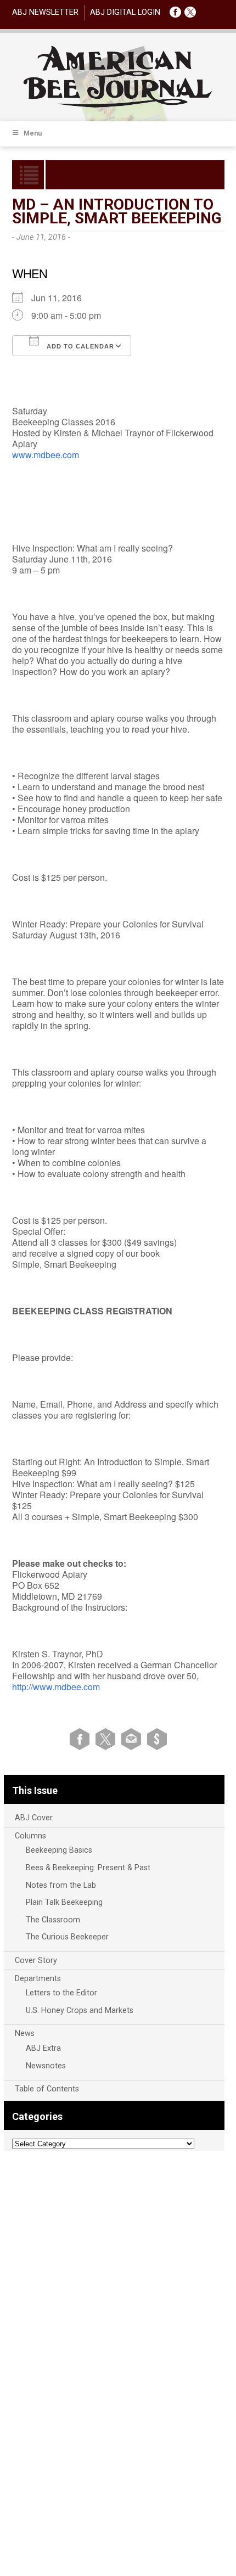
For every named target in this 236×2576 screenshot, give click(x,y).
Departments (38, 1979)
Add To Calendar (79, 346)
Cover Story (36, 1961)
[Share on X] (107, 1739)
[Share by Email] (133, 1739)
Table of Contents (47, 2089)
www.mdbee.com (46, 455)
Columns (30, 1836)
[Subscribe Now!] (157, 1739)
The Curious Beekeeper (67, 1937)
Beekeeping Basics (59, 1850)
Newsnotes (46, 2066)
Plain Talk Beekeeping (64, 1902)
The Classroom (53, 1920)
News (25, 2034)
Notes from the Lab (61, 1885)
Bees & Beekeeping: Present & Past (88, 1868)
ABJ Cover (34, 1818)
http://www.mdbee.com (56, 1687)
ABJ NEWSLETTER (45, 12)
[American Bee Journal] (118, 106)
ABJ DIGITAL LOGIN (125, 12)
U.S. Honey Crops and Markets (80, 2010)
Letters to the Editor (61, 1993)
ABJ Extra (43, 2048)
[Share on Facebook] (82, 1739)
